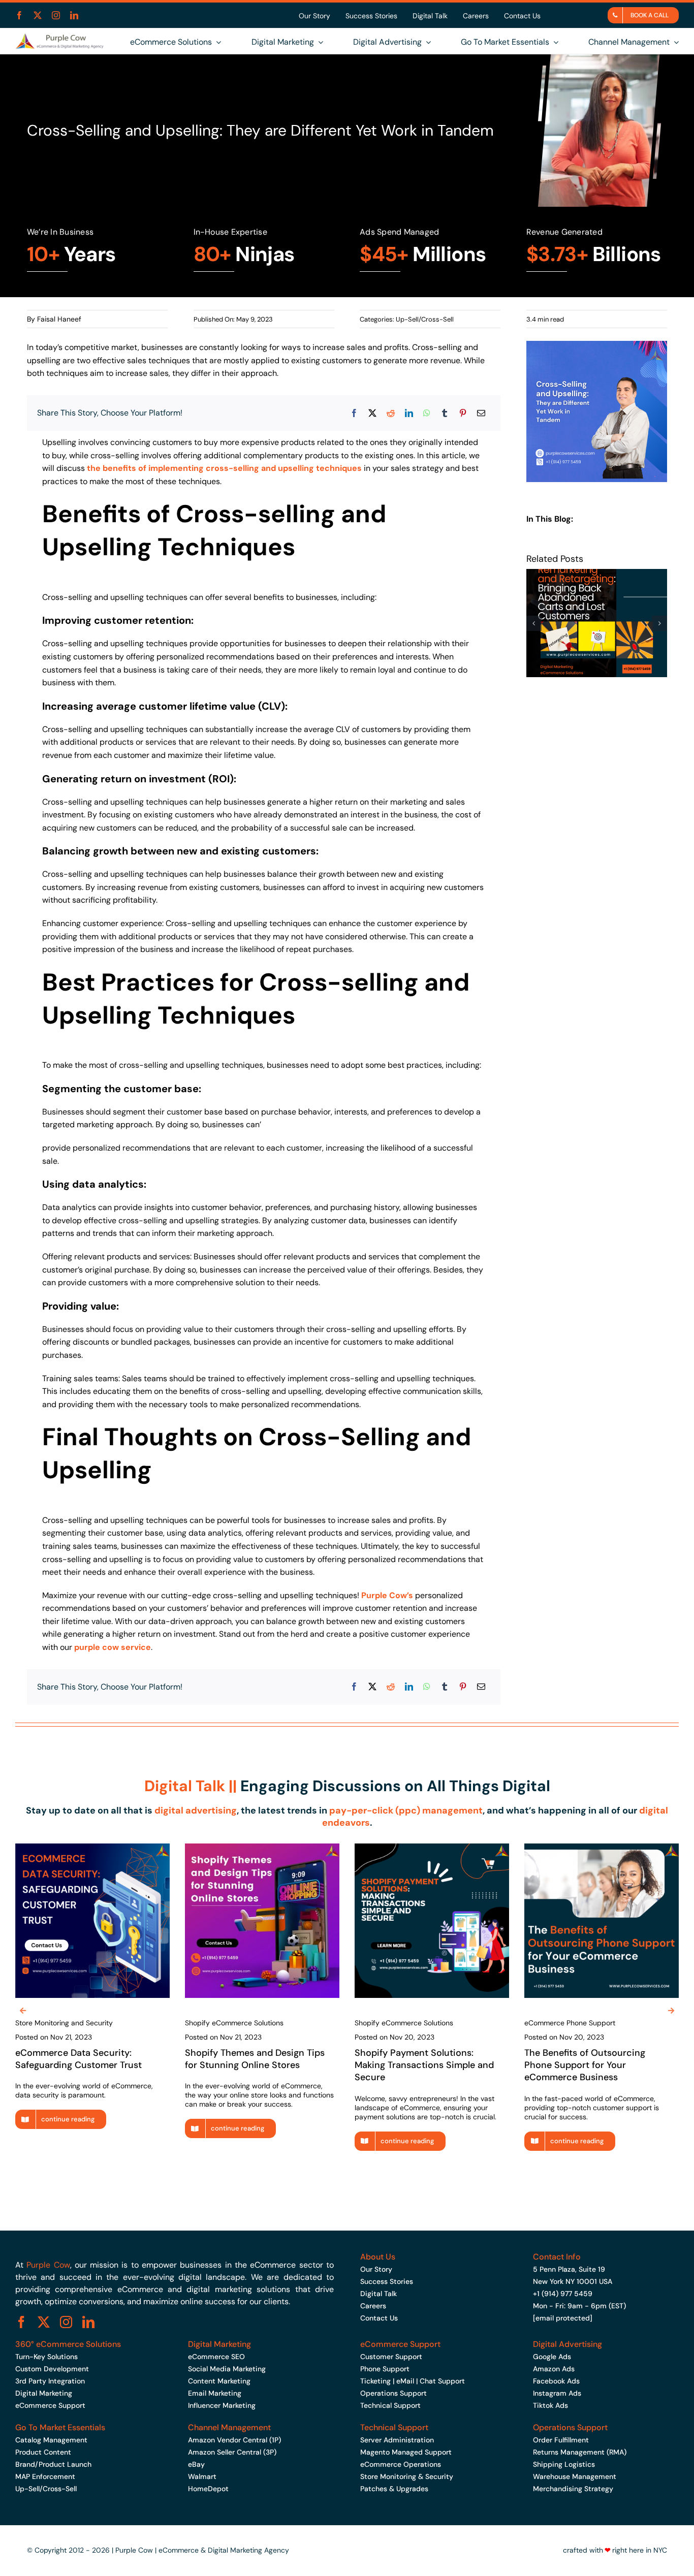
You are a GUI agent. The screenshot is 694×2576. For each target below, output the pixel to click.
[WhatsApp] (427, 413)
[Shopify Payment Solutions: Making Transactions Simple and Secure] (432, 1848)
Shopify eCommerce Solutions (234, 2023)
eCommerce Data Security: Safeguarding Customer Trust (78, 2059)
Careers (373, 2306)
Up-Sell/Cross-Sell (425, 319)
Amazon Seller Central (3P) (232, 2452)
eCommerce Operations (401, 2464)
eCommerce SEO (216, 2357)
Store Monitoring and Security (64, 2023)
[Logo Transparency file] (59, 37)
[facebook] (19, 15)
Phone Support (385, 2369)
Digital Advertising (567, 2344)
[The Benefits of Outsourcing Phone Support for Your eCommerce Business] (602, 1848)
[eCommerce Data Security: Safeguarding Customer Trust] (92, 1848)
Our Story (376, 2269)
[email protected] (563, 2318)
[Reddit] (391, 413)
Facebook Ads (556, 2381)
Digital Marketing (44, 2393)
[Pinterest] (463, 413)
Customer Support (391, 2357)
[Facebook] (354, 413)
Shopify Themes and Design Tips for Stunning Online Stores (255, 2059)
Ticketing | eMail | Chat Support (413, 2381)
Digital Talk (378, 2294)
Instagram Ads (557, 2393)
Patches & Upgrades (394, 2489)
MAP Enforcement (45, 2476)
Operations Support (393, 2393)
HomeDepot (208, 2489)
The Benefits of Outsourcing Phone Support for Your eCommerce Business (585, 2065)
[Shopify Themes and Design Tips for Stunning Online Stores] (262, 1848)
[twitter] (38, 15)
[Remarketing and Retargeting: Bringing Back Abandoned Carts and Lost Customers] (597, 574)
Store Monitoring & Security (407, 2476)
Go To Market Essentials (60, 2427)
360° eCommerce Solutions (68, 2344)
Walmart (202, 2476)
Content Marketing (219, 2381)
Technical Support (390, 2405)
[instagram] (56, 15)
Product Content (43, 2452)
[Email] (481, 413)
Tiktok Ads (550, 2405)
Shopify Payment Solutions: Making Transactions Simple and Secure (424, 2065)
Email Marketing (215, 2393)
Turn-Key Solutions (46, 2357)
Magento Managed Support (406, 2452)
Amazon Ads (554, 2369)
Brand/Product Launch (53, 2464)
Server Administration (397, 2440)
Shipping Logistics (564, 2464)
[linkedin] (74, 15)
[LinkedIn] (409, 413)
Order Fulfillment (561, 2440)
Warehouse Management (575, 2476)
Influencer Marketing (222, 2405)
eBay (196, 2464)
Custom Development (52, 2369)
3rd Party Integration (50, 2381)
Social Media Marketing (227, 2369)
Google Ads (552, 2357)
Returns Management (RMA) (580, 2452)
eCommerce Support (50, 2405)
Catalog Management (51, 2440)
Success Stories (387, 2281)
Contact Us (379, 2318)
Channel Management (229, 2427)
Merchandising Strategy (573, 2489)
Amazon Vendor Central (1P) (234, 2440)
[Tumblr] (445, 413)
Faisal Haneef (59, 319)
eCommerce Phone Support (570, 2023)
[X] (372, 413)
